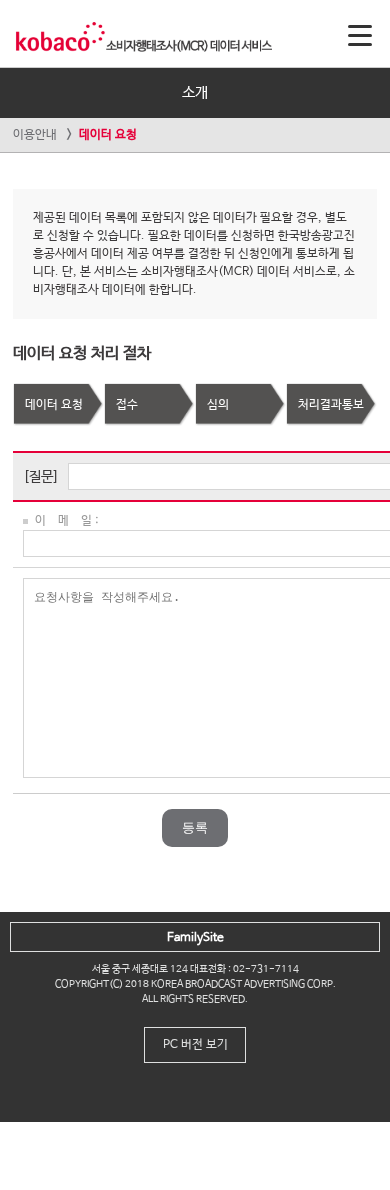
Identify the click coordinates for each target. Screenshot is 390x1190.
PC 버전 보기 (195, 1045)
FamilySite (195, 938)
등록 (195, 827)
